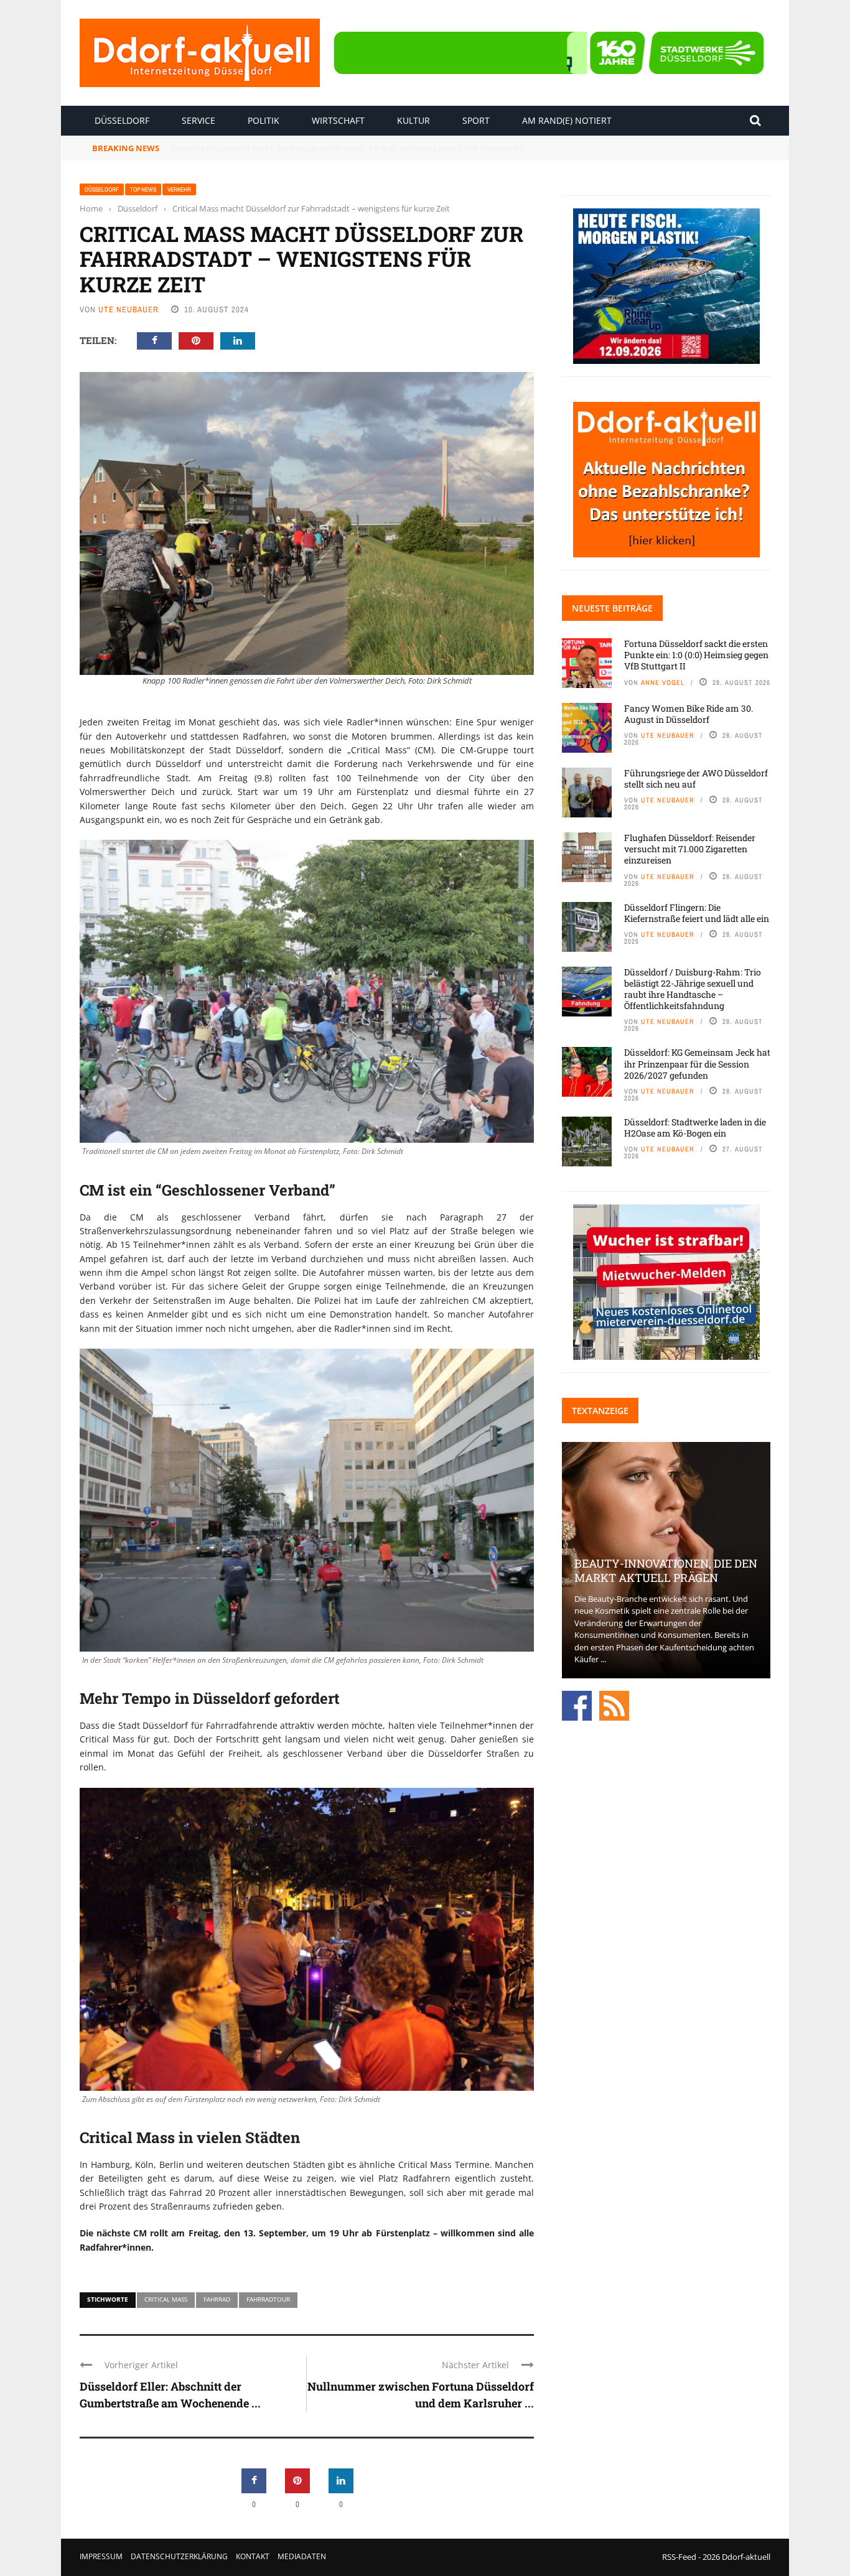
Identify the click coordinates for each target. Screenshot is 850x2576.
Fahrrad (217, 2299)
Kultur (413, 120)
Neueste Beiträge (612, 608)
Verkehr (179, 189)
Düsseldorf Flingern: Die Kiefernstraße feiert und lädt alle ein (697, 913)
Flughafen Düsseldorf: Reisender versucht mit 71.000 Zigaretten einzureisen (690, 849)
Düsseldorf (122, 120)
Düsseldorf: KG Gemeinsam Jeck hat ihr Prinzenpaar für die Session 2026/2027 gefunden (697, 1063)
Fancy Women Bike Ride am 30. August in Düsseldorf (277, 148)
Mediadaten (302, 2556)
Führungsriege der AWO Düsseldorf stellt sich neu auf (696, 779)
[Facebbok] (577, 1704)
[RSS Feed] (614, 1704)
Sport (476, 120)
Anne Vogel (663, 682)
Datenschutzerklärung (179, 2556)
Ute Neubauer (128, 309)
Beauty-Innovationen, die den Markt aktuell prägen (666, 1570)
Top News (143, 189)
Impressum (101, 2556)
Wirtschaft (338, 120)
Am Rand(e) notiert (567, 120)
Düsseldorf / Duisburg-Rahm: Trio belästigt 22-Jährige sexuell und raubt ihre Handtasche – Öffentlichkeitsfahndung (693, 989)
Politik (264, 120)
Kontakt (253, 2556)
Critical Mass (166, 2299)
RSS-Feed (679, 2557)
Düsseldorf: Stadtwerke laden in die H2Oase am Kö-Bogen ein (695, 1128)
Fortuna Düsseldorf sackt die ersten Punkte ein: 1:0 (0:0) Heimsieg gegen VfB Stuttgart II (696, 655)
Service (198, 120)
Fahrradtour (268, 2299)
